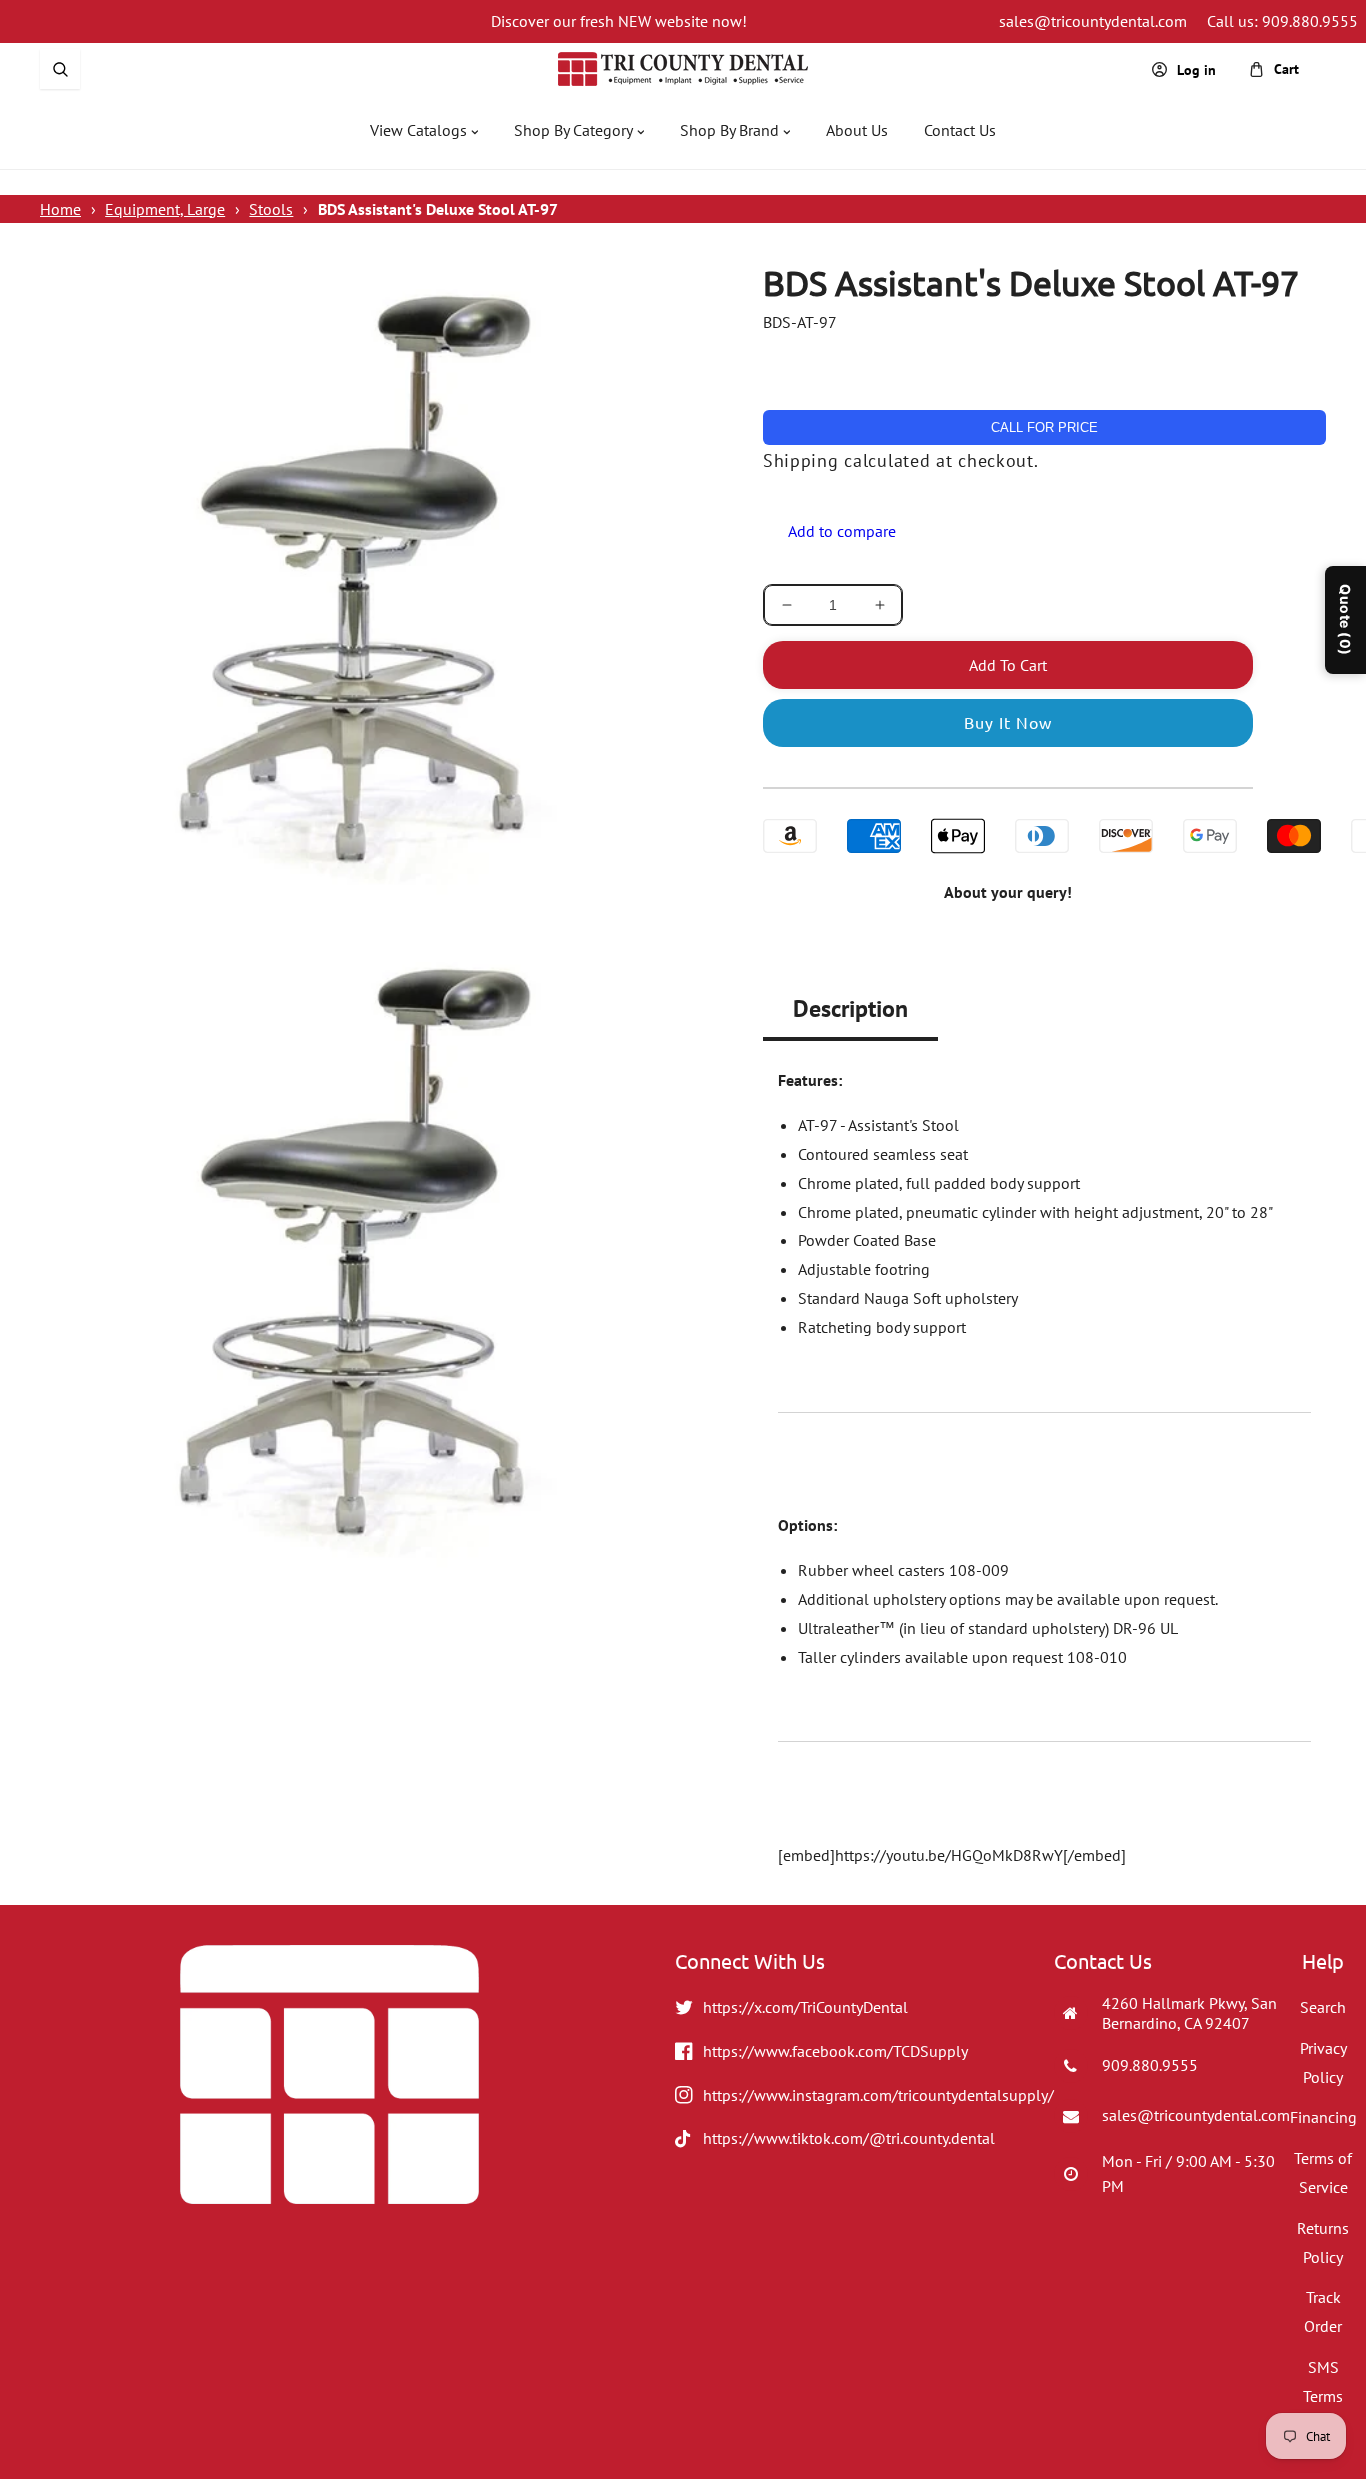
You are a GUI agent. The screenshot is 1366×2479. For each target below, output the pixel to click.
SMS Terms (1323, 2381)
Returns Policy (1323, 2242)
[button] (60, 69)
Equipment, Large (165, 209)
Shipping (801, 460)
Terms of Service (1323, 2172)
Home (60, 209)
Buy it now (1008, 722)
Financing (1323, 2117)
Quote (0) (1345, 620)
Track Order (1323, 2311)
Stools (271, 209)
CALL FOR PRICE (1044, 427)
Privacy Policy (1323, 2062)
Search (1323, 2007)
